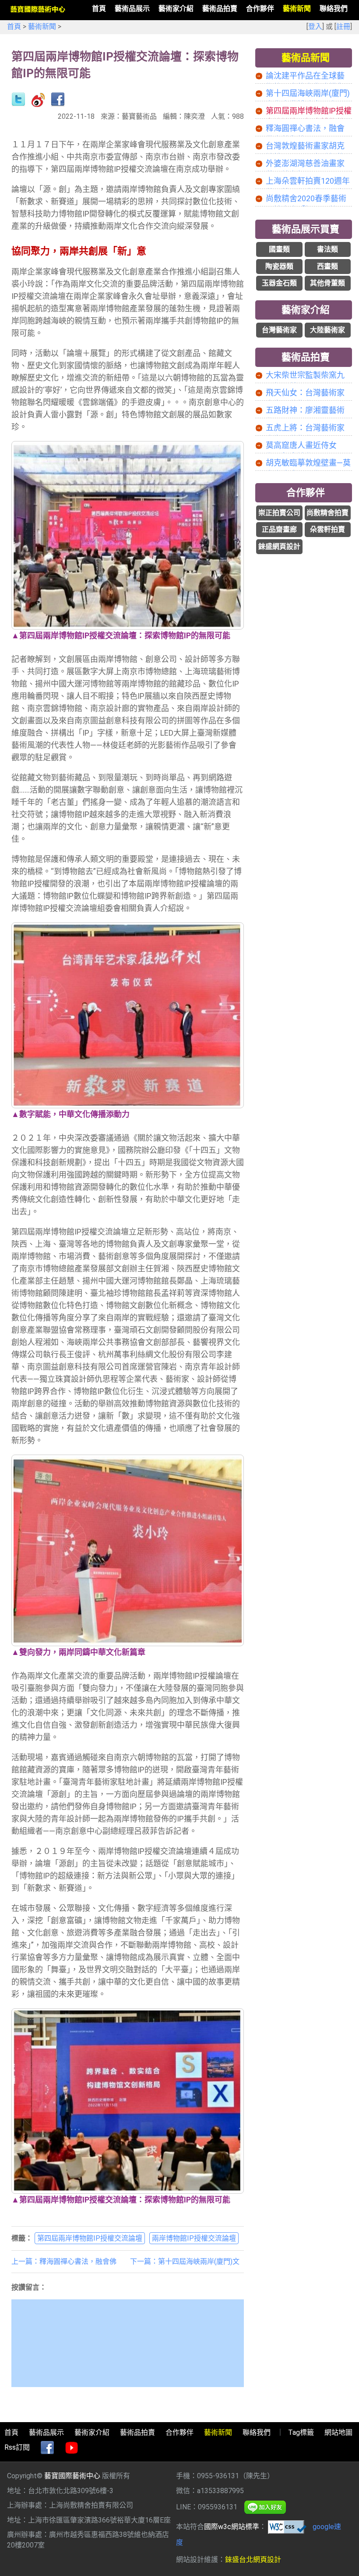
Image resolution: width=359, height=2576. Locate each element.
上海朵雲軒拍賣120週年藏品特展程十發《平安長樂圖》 (308, 181)
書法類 (327, 249)
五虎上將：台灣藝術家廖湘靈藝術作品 (305, 428)
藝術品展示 (46, 2432)
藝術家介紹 (306, 310)
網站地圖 (338, 2432)
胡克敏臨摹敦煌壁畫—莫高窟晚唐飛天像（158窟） (308, 463)
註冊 (343, 27)
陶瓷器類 (279, 266)
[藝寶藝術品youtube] (72, 2448)
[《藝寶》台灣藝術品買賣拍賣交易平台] (38, 9)
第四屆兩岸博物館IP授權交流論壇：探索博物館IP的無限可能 (309, 111)
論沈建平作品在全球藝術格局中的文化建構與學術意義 (305, 76)
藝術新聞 (42, 27)
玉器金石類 (279, 283)
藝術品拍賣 (306, 357)
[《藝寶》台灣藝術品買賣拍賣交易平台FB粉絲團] (47, 2448)
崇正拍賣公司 (279, 513)
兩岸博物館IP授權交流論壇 (194, 2238)
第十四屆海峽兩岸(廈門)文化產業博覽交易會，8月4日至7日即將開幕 (308, 94)
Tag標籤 (301, 2432)
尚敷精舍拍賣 (327, 513)
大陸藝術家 (327, 330)
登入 (315, 27)
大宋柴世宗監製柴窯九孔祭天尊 (305, 376)
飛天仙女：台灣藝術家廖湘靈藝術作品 (305, 393)
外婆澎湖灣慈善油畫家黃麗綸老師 (305, 164)
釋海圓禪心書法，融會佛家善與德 (305, 129)
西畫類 (327, 266)
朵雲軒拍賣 (327, 529)
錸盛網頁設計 (279, 546)
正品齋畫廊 (279, 529)
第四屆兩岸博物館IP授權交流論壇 (90, 2238)
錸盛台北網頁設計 (253, 2560)
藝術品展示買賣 (306, 229)
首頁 (14, 27)
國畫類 (279, 249)
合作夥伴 (306, 493)
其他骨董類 (327, 283)
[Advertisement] (303, 608)
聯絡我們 (257, 2432)
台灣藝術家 (279, 330)
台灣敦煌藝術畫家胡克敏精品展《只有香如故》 (309, 146)
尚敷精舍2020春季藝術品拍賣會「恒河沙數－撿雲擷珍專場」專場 (306, 199)
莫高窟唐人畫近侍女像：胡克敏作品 (301, 446)
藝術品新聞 (306, 58)
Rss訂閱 (17, 2447)
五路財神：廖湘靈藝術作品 (305, 411)
